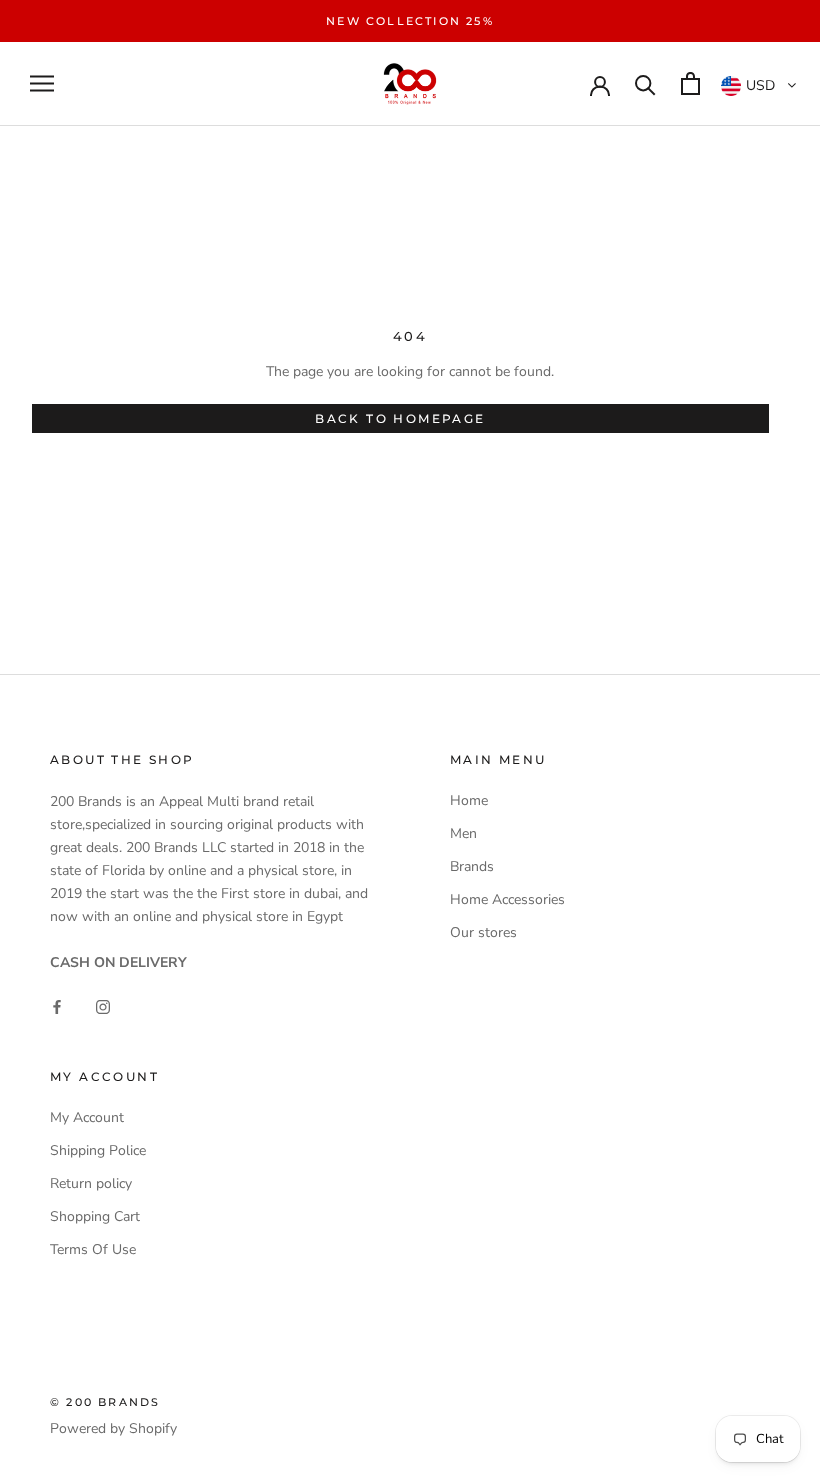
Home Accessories (507, 899)
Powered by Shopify (113, 1428)
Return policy (91, 1183)
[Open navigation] (42, 83)
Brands (472, 866)
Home (469, 800)
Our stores (483, 932)
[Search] (645, 83)
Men (463, 833)
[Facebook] (57, 1005)
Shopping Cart (95, 1216)
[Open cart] (690, 83)
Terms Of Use (93, 1249)
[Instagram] (103, 1005)
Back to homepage (400, 418)
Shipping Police (98, 1150)
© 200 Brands (105, 1402)
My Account (87, 1117)
